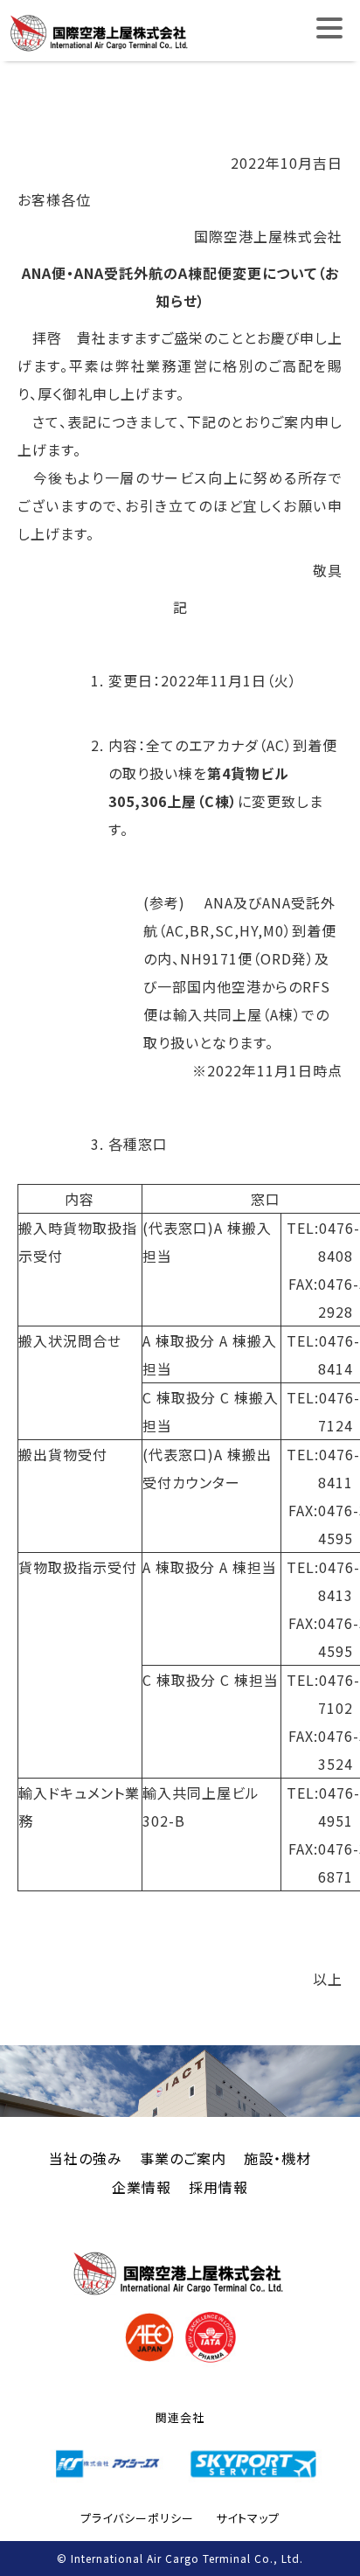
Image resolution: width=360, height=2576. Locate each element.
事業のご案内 (183, 2158)
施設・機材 (277, 2158)
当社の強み (86, 2158)
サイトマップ (248, 2518)
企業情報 (142, 2187)
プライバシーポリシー (137, 2518)
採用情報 (218, 2187)
